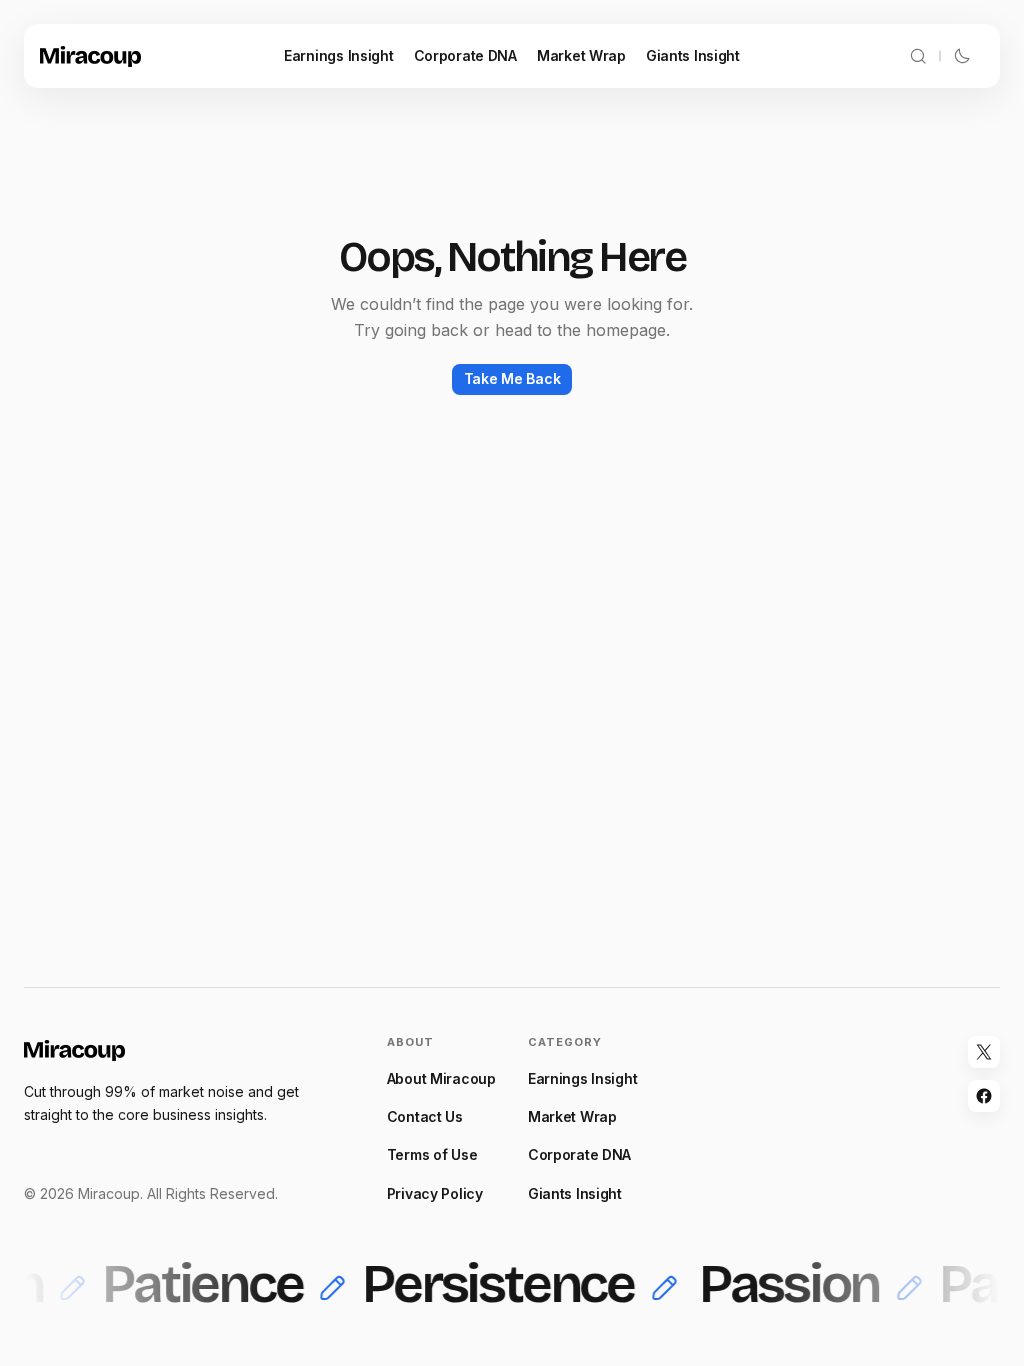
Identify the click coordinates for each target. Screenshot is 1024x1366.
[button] (918, 56)
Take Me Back (512, 378)
